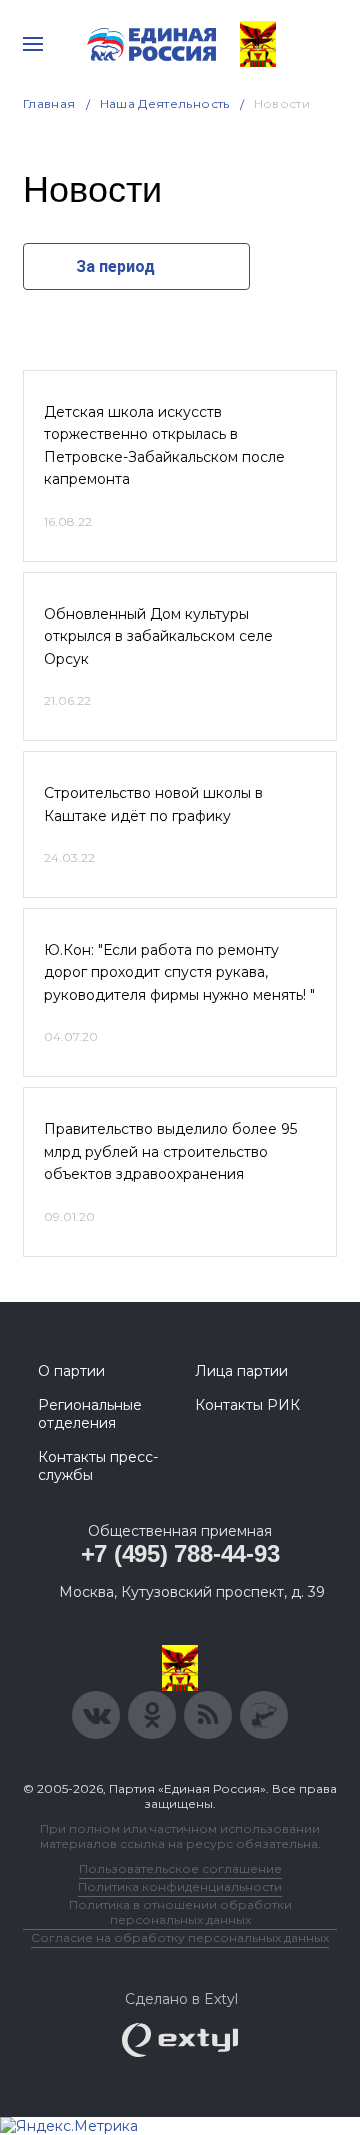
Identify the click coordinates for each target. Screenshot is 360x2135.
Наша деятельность (165, 103)
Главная (49, 103)
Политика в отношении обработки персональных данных (180, 1912)
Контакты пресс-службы (98, 1466)
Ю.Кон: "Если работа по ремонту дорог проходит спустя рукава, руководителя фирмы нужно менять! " (179, 972)
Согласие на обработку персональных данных (180, 1937)
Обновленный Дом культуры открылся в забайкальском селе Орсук (158, 636)
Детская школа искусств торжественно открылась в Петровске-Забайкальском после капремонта (164, 445)
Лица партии (241, 1371)
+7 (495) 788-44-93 (180, 1553)
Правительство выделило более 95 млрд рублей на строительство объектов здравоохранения (170, 1151)
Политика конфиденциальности (180, 1886)
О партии (71, 1371)
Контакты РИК (247, 1405)
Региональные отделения (90, 1414)
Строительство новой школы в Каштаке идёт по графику (153, 804)
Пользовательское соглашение (180, 1868)
